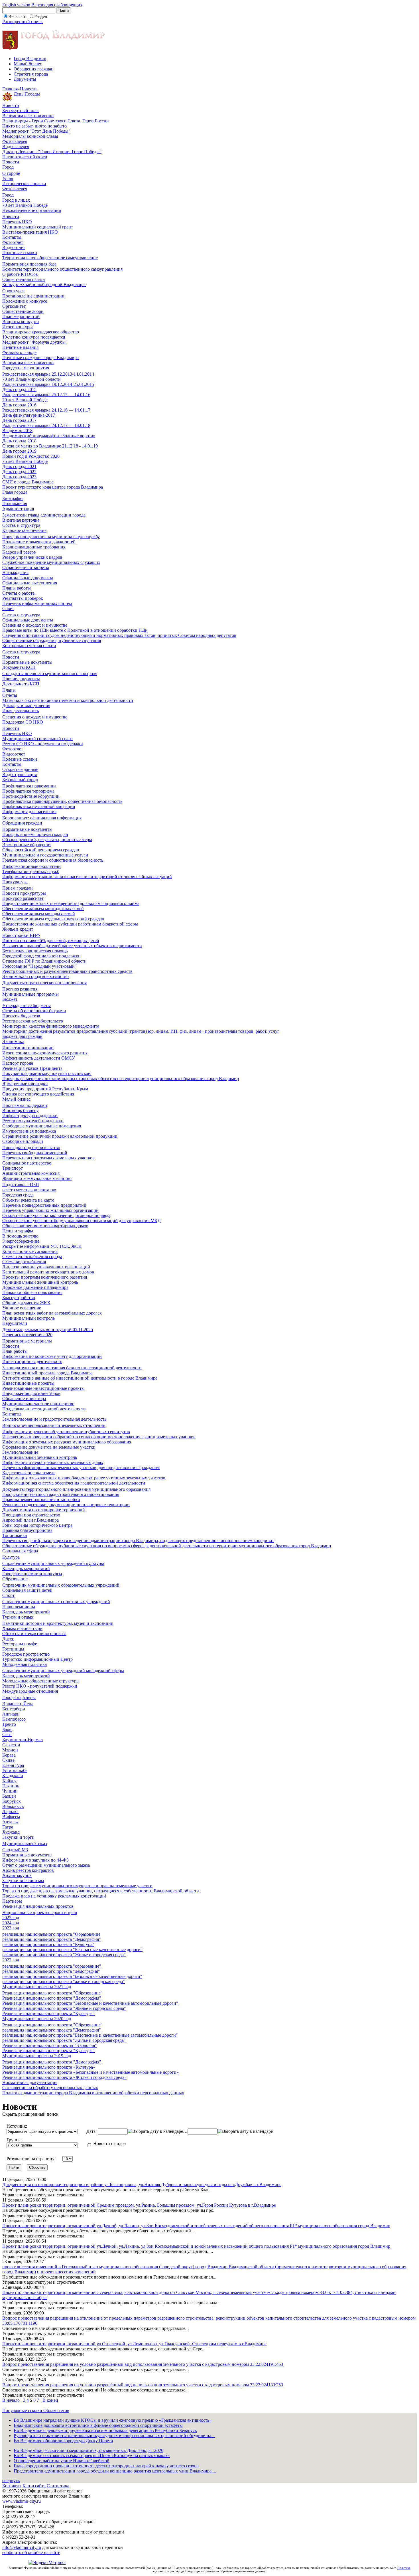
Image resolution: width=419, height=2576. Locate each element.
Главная (10, 89)
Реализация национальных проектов (38, 1906)
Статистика (58, 2486)
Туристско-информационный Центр (37, 1659)
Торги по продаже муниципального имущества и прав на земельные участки (77, 1886)
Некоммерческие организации (32, 210)
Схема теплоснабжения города (32, 1256)
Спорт (8, 1595)
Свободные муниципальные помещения (42, 1126)
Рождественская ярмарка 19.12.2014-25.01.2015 (48, 384)
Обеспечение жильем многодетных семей (43, 909)
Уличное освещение (22, 1308)
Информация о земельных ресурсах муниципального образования (67, 1442)
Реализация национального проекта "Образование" (52, 1993)
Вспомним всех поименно (28, 116)
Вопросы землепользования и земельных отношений (54, 1425)
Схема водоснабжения (24, 1262)
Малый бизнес (28, 64)
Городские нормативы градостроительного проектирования (61, 1494)
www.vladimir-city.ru (22, 2501)
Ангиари (11, 1714)
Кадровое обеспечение (24, 530)
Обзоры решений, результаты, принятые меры (47, 840)
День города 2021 (19, 466)
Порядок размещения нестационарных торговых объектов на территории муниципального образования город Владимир (121, 1079)
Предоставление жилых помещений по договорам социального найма (71, 903)
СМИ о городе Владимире (28, 482)
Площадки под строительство (31, 1148)
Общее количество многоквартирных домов (45, 1226)
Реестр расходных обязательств (33, 1021)
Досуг (8, 1639)
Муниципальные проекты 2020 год (37, 2019)
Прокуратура (15, 882)
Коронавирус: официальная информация (42, 818)
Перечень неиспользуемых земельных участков (48, 1158)
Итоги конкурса (18, 327)
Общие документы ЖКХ (26, 1303)
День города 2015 (19, 389)
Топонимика (15, 1535)
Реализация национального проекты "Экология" (50, 2045)
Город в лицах (16, 200)
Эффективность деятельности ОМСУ (39, 1058)
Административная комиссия (31, 1173)
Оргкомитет (14, 306)
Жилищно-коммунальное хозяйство (37, 1178)
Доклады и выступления (26, 705)
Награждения (15, 573)
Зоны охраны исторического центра (37, 1525)
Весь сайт (18, 16)
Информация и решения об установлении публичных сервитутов (66, 1432)
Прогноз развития (20, 989)
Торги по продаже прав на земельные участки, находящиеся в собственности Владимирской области (101, 1891)
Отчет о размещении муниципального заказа (46, 1865)
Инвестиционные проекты (28, 1383)
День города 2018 (19, 441)
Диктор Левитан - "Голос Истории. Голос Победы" (52, 152)
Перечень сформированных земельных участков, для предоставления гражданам (81, 1468)
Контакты (12, 237)
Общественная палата (24, 279)
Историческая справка (24, 184)
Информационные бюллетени (31, 866)
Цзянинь (11, 1786)
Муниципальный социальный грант (38, 227)
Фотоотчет (13, 242)
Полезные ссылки (20, 253)
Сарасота (11, 1745)
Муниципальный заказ (25, 1843)
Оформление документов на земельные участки (49, 1447)
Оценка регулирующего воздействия (38, 1094)
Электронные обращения (27, 845)
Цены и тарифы (18, 1231)
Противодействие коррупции (31, 796)
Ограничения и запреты (26, 567)
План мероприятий (21, 316)
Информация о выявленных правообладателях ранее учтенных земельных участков (84, 1478)
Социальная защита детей (27, 1590)
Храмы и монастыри (22, 1628)
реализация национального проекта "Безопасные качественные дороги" (72, 1950)
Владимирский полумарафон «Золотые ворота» (49, 436)
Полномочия (15, 504)
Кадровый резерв (19, 552)
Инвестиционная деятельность (32, 1361)
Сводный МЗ (15, 1850)
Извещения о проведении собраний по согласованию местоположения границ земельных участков (99, 1437)
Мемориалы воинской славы (30, 136)
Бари (7, 1729)
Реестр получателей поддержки (33, 1121)
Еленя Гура (13, 1765)
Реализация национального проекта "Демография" (52, 1998)
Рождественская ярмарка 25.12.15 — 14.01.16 (46, 395)
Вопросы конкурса (21, 322)
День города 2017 (19, 420)
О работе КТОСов (20, 274)
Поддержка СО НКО (23, 722)
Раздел (41, 16)
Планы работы (17, 588)
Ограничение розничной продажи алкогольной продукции (60, 1136)
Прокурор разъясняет (23, 898)
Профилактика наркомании (29, 786)
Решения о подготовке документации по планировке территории (66, 1505)
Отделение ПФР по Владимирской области (44, 961)
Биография (13, 498)
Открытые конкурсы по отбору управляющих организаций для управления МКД (82, 1221)
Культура (11, 1557)
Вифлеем (11, 1817)
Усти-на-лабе (15, 1770)
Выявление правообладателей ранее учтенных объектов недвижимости (72, 946)
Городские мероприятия (26, 368)
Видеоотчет (14, 247)
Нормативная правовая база (29, 264)
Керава (9, 1755)
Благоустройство (19, 1298)
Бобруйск (12, 1801)
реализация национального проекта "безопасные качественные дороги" (72, 1976)
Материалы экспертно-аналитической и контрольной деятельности (68, 700)
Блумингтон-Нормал (23, 1740)
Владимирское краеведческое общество (41, 332)
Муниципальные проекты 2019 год (37, 2056)
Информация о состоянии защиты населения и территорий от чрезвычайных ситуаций (87, 877)
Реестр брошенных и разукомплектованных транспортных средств (67, 971)
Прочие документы (21, 679)
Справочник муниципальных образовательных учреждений (61, 1585)
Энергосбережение (21, 1241)
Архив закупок (17, 1875)
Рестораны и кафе (20, 1644)
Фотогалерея (15, 141)
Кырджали (13, 1776)
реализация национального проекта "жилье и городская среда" (64, 1981)
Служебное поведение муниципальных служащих (51, 562)
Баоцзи (9, 1796)
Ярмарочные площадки (25, 1084)
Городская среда (18, 1195)
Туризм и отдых (18, 1617)
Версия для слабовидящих (57, 5)
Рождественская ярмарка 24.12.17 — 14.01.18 (46, 425)
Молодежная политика (25, 1664)
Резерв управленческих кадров (32, 557)
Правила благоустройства (27, 1530)
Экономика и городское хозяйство (35, 976)
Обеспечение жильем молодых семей (39, 914)
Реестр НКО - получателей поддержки (40, 1686)
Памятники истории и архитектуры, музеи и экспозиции (58, 1623)
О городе (11, 173)
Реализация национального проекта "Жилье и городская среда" (64, 2008)
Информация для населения (29, 812)
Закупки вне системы (23, 1881)
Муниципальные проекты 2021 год (37, 1987)
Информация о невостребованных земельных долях (53, 1462)
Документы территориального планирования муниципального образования (76, 1489)
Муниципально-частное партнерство (38, 1404)
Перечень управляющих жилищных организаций (50, 1210)
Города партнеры (19, 1697)
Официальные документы (28, 578)
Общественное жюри (23, 311)
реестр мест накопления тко (29, 1190)
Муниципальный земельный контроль (40, 1457)
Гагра (8, 1827)
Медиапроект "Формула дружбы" (35, 342)
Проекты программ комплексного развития (45, 1277)
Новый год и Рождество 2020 (31, 456)
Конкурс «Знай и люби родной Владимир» (44, 284)
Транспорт (13, 1168)
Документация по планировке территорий (44, 1510)
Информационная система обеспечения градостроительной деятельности (74, 1483)
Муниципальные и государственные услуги (45, 855)
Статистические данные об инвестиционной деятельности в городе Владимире (80, 1378)
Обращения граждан (34, 69)
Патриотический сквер (25, 157)
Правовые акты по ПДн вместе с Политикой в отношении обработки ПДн (75, 630)
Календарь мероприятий (26, 1569)
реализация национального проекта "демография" (51, 1971)
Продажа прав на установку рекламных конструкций (54, 1896)
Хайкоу (9, 1781)
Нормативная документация (30, 2082)
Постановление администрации (33, 296)
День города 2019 (19, 451)
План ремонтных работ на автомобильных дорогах (52, 1313)
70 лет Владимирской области (31, 379)
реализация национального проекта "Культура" (48, 1944)
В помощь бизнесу (20, 1110)
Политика (404, 2568)
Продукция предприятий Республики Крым (45, 1089)
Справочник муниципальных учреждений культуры (53, 1563)
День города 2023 (19, 477)
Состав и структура (21, 525)
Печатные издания (20, 347)
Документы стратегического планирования (44, 983)
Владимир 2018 (17, 431)
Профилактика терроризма (28, 791)
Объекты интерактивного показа (34, 1634)
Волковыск (13, 1806)
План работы (15, 1351)
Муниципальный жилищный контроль (40, 1282)
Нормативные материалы (27, 1341)
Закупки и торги (18, 1837)
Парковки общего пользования (32, 1292)
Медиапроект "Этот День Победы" (36, 131)
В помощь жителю (20, 1236)
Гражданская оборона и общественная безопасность (53, 860)
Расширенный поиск (23, 22)
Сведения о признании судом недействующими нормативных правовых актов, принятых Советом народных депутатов (119, 635)
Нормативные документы (27, 662)
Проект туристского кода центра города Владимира (53, 487)
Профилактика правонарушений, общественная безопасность (62, 801)
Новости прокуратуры (24, 893)
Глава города (15, 492)
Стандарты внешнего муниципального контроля (50, 674)
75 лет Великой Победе (25, 461)
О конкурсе (13, 291)
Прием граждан (18, 888)
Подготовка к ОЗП (21, 1185)
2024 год (11, 1923)
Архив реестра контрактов (28, 1870)
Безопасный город (20, 780)
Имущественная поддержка (29, 1131)
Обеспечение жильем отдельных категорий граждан (53, 919)
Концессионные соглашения (30, 1251)
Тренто (9, 1724)
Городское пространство (26, 1654)
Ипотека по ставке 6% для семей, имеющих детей (51, 940)
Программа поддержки (25, 1105)
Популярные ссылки (23, 2410)
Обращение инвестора (24, 1399)
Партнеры (12, 1901)
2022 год (11, 1960)
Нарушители (15, 1323)
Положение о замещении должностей (39, 542)
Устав (8, 178)
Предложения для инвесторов (31, 1393)
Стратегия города (31, 74)
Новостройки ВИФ (21, 935)
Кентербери (14, 1709)
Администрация (18, 509)
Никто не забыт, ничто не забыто (34, 126)
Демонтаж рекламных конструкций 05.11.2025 (48, 1329)
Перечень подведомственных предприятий (44, 1205)
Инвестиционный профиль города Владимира (47, 1373)
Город (8, 167)
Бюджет (10, 999)
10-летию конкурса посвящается (34, 337)
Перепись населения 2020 (27, 1335)
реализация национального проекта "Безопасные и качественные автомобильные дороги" (90, 2035)
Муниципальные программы (30, 994)
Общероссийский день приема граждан (41, 850)
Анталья (10, 1822)
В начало (11, 2400)
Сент (7, 1734)
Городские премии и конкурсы (32, 1574)
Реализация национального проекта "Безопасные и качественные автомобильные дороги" (90, 2003)
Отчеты (10, 695)
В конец (50, 2400)
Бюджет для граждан (22, 1036)
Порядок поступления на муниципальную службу (51, 537)
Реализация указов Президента (32, 1068)
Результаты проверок (23, 598)
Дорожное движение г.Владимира (35, 1287)
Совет (8, 608)
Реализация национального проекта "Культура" (48, 2013)
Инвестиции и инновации (28, 1048)
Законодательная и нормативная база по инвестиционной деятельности (72, 1368)
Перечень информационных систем (37, 603)
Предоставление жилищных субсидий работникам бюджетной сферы (70, 924)
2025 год (11, 1918)
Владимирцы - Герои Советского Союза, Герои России (56, 121)
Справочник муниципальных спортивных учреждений (56, 1602)
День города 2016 (19, 405)
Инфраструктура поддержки (30, 1116)
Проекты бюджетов (21, 1016)
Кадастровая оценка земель (29, 1473)
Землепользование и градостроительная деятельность (54, 1419)
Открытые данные (20, 769)
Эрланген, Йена (18, 1704)
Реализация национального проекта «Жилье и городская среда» (64, 2077)
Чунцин (10, 1791)
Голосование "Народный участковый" (39, 966)
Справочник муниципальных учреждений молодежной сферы (63, 1671)
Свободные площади (23, 1141)
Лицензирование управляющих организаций (46, 1267)
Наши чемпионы (19, 1607)
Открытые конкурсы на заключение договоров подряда (56, 1215)
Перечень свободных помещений (35, 1153)
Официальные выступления (30, 583)
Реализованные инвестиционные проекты (43, 1388)
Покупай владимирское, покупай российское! (47, 1073)
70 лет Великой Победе (25, 205)
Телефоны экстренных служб (31, 871)
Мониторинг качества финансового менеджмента (51, 1026)
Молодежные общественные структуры (41, 1681)
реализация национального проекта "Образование (51, 1934)
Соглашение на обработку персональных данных (50, 2088)
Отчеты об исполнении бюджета (34, 1011)
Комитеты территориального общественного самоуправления (62, 269)
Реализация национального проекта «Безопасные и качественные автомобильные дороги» (90, 2072)
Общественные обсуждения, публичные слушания (52, 640)
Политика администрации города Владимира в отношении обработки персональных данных (93, 2093)
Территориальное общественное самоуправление (50, 258)
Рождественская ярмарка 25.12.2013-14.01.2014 (48, 374)
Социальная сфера (20, 1551)
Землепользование (20, 1452)
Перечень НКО (17, 222)
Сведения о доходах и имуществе (35, 625)
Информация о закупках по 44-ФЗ (35, 1860)
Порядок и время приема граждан (35, 834)
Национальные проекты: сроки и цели (40, 1912)
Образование (15, 1579)
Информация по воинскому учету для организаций (52, 1356)
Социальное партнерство (27, 1163)
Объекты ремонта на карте (28, 1200)
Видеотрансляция (20, 774)
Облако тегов (56, 2410)
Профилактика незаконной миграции (39, 806)
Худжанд (11, 1832)
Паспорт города (18, 1063)
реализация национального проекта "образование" (52, 1966)
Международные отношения (30, 1691)
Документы (25, 79)
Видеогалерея (16, 146)
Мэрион (10, 1750)
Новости (28, 89)
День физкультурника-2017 (29, 415)
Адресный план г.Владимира (30, 1520)
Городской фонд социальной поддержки (41, 956)
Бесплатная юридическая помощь (35, 951)
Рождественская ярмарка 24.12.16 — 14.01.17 (46, 410)
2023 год (11, 1928)
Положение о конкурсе (25, 301)
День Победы (27, 94)
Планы (9, 690)
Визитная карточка (21, 520)
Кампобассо (14, 1719)
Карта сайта (34, 2486)
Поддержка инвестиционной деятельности (44, 1409)
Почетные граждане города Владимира (40, 358)
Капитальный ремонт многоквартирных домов (48, 1272)
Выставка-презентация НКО (30, 232)
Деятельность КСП (21, 684)
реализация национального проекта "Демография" (52, 1939)
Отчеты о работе (18, 593)
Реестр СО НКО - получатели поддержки (43, 744)
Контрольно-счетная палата (29, 646)
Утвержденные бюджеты (27, 1006)
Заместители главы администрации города (44, 515)
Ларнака (10, 1811)
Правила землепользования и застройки (41, 1499)
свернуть (11, 2481)
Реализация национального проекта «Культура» (49, 2067)
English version (16, 5)
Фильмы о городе (19, 352)
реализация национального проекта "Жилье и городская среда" (64, 1955)
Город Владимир (30, 59)
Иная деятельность (21, 711)
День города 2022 (19, 472)
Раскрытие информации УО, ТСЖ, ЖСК (42, 1246)
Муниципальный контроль (29, 1318)
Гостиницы (13, 1649)
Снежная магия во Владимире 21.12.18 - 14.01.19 (50, 446)
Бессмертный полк (21, 111)
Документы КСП (19, 667)
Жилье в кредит (18, 929)
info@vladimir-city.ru (22, 2547)
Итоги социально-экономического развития (45, 1053)
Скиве (8, 1760)
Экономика (13, 1041)
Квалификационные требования (34, 547)
